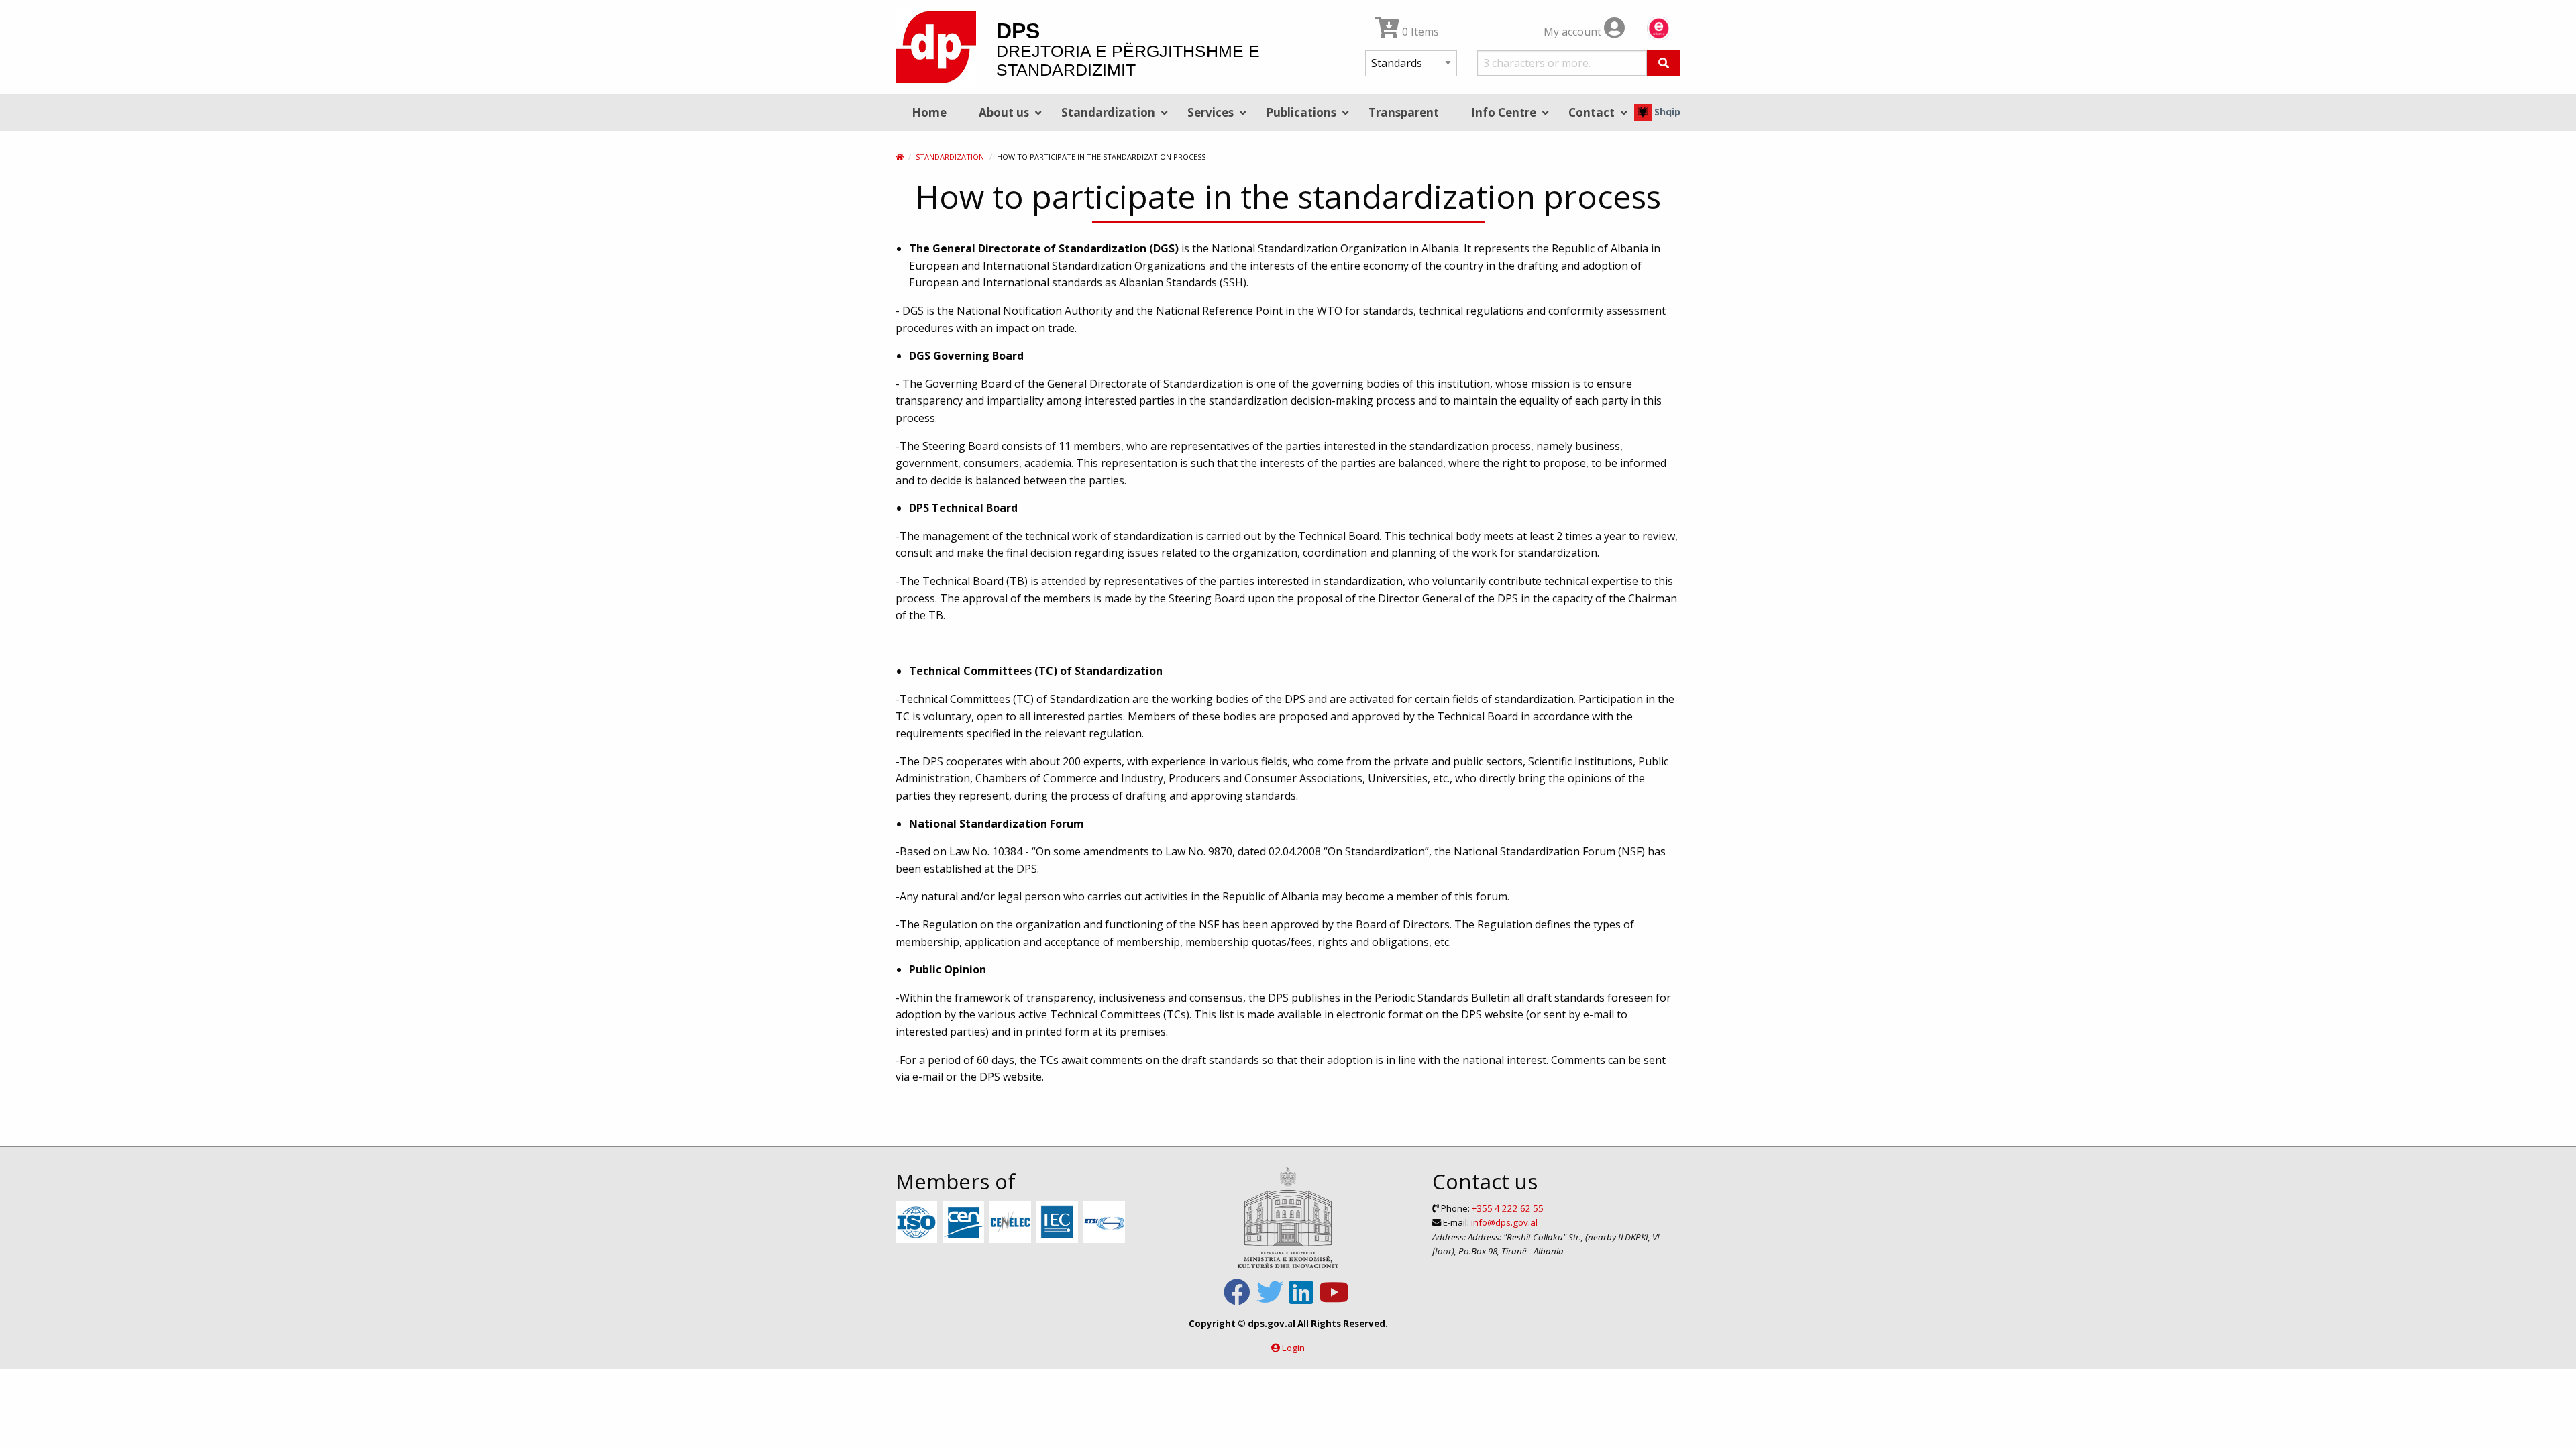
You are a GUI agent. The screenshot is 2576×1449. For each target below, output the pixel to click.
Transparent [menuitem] (1404, 112)
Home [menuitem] (929, 112)
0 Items (1419, 32)
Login (1293, 1348)
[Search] (1664, 63)
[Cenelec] (1012, 1223)
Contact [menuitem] (1592, 112)
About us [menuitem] (1004, 112)
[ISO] (918, 1223)
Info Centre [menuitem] (1504, 112)
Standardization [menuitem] (1108, 112)
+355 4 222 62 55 (1508, 1208)
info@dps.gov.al (1504, 1222)
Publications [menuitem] (1301, 112)
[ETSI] (1106, 1223)
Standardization (950, 157)
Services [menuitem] (1211, 112)
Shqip (1666, 112)
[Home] (900, 157)
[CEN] (965, 1223)
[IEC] (1059, 1223)
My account (1574, 32)
